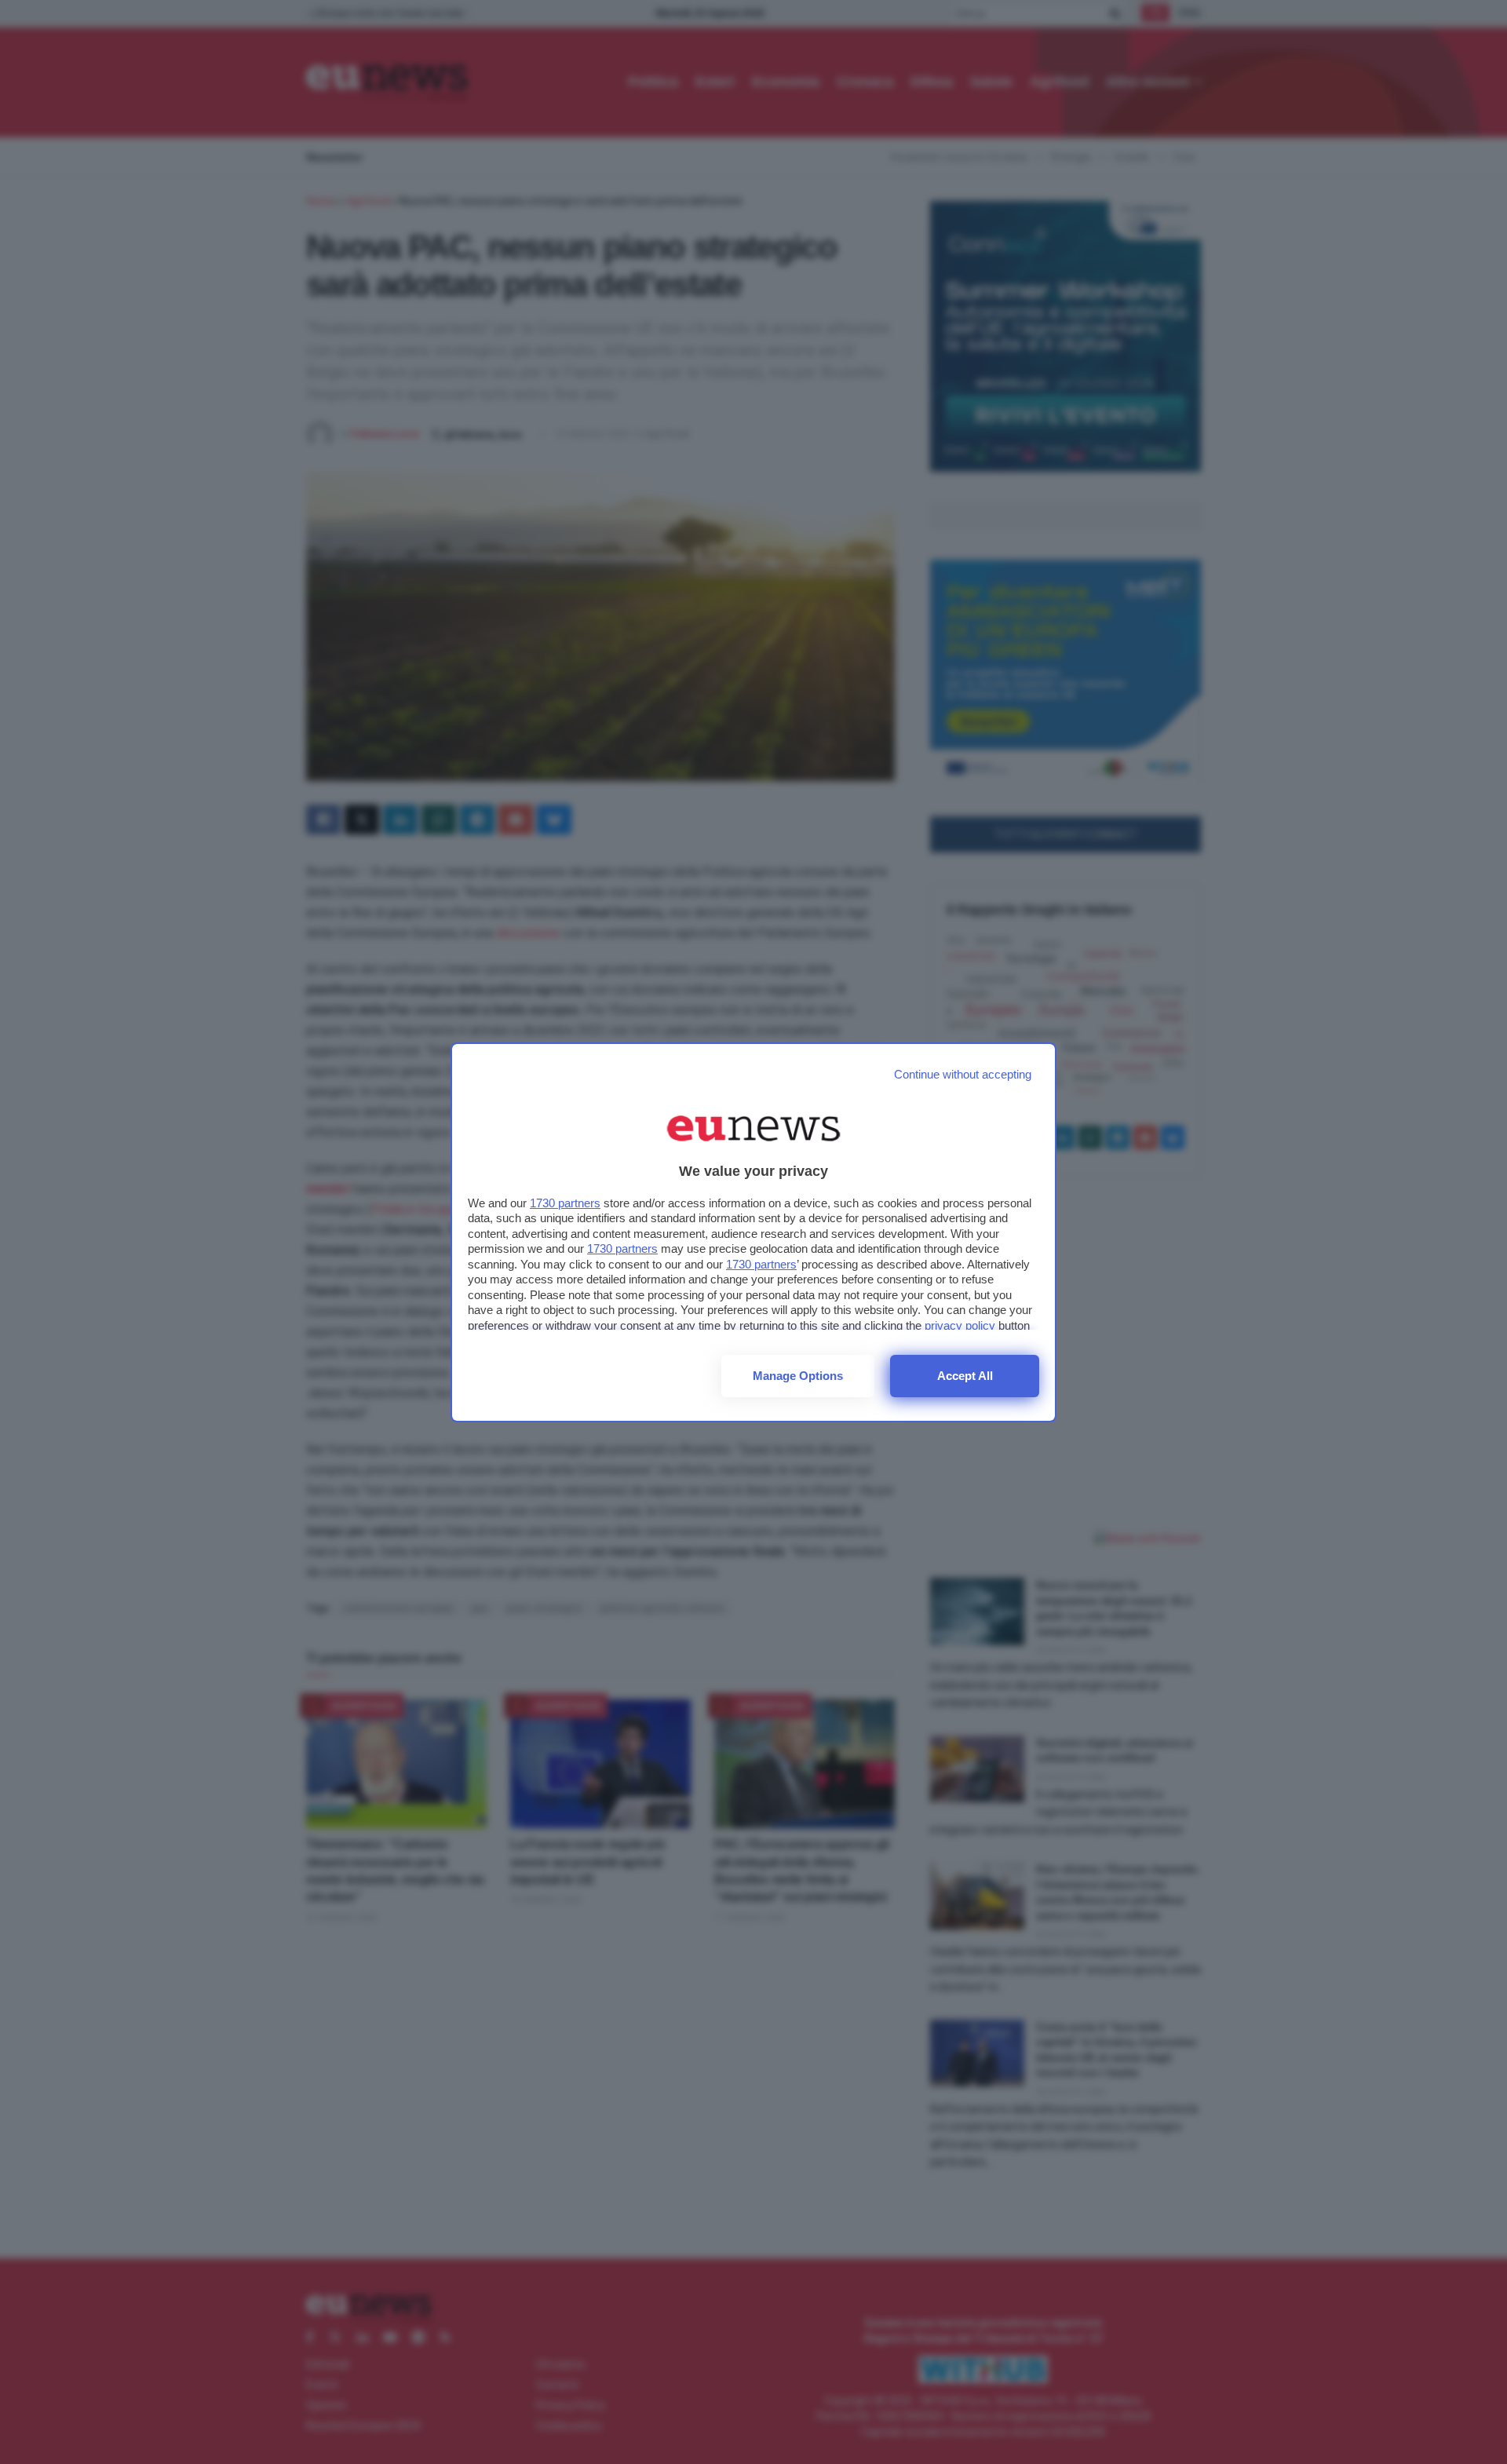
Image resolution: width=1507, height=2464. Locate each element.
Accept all (965, 1376)
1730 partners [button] (565, 1203)
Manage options (798, 1376)
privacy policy (960, 1325)
